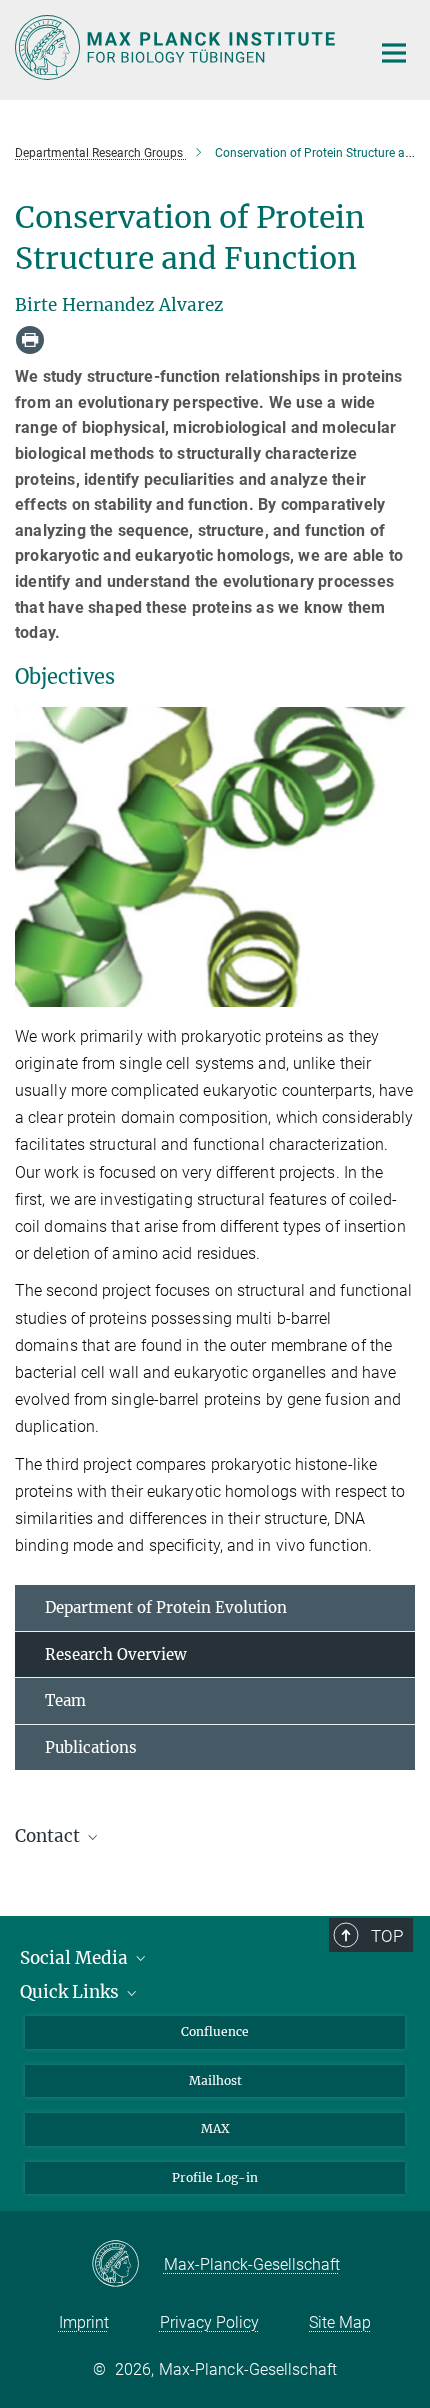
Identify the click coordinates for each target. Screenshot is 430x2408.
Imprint (84, 2322)
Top (387, 1936)
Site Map (340, 2322)
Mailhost (215, 2080)
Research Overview (116, 1654)
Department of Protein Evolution (166, 1607)
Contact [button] (49, 1836)
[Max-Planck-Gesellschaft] (127, 2265)
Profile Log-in (215, 2177)
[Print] (30, 340)
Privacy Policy (209, 2322)
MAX (215, 2128)
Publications (91, 1747)
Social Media (76, 1958)
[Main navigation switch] (394, 53)
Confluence (215, 2031)
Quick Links (71, 1992)
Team (65, 1700)
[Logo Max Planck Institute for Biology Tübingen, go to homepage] (177, 47)
